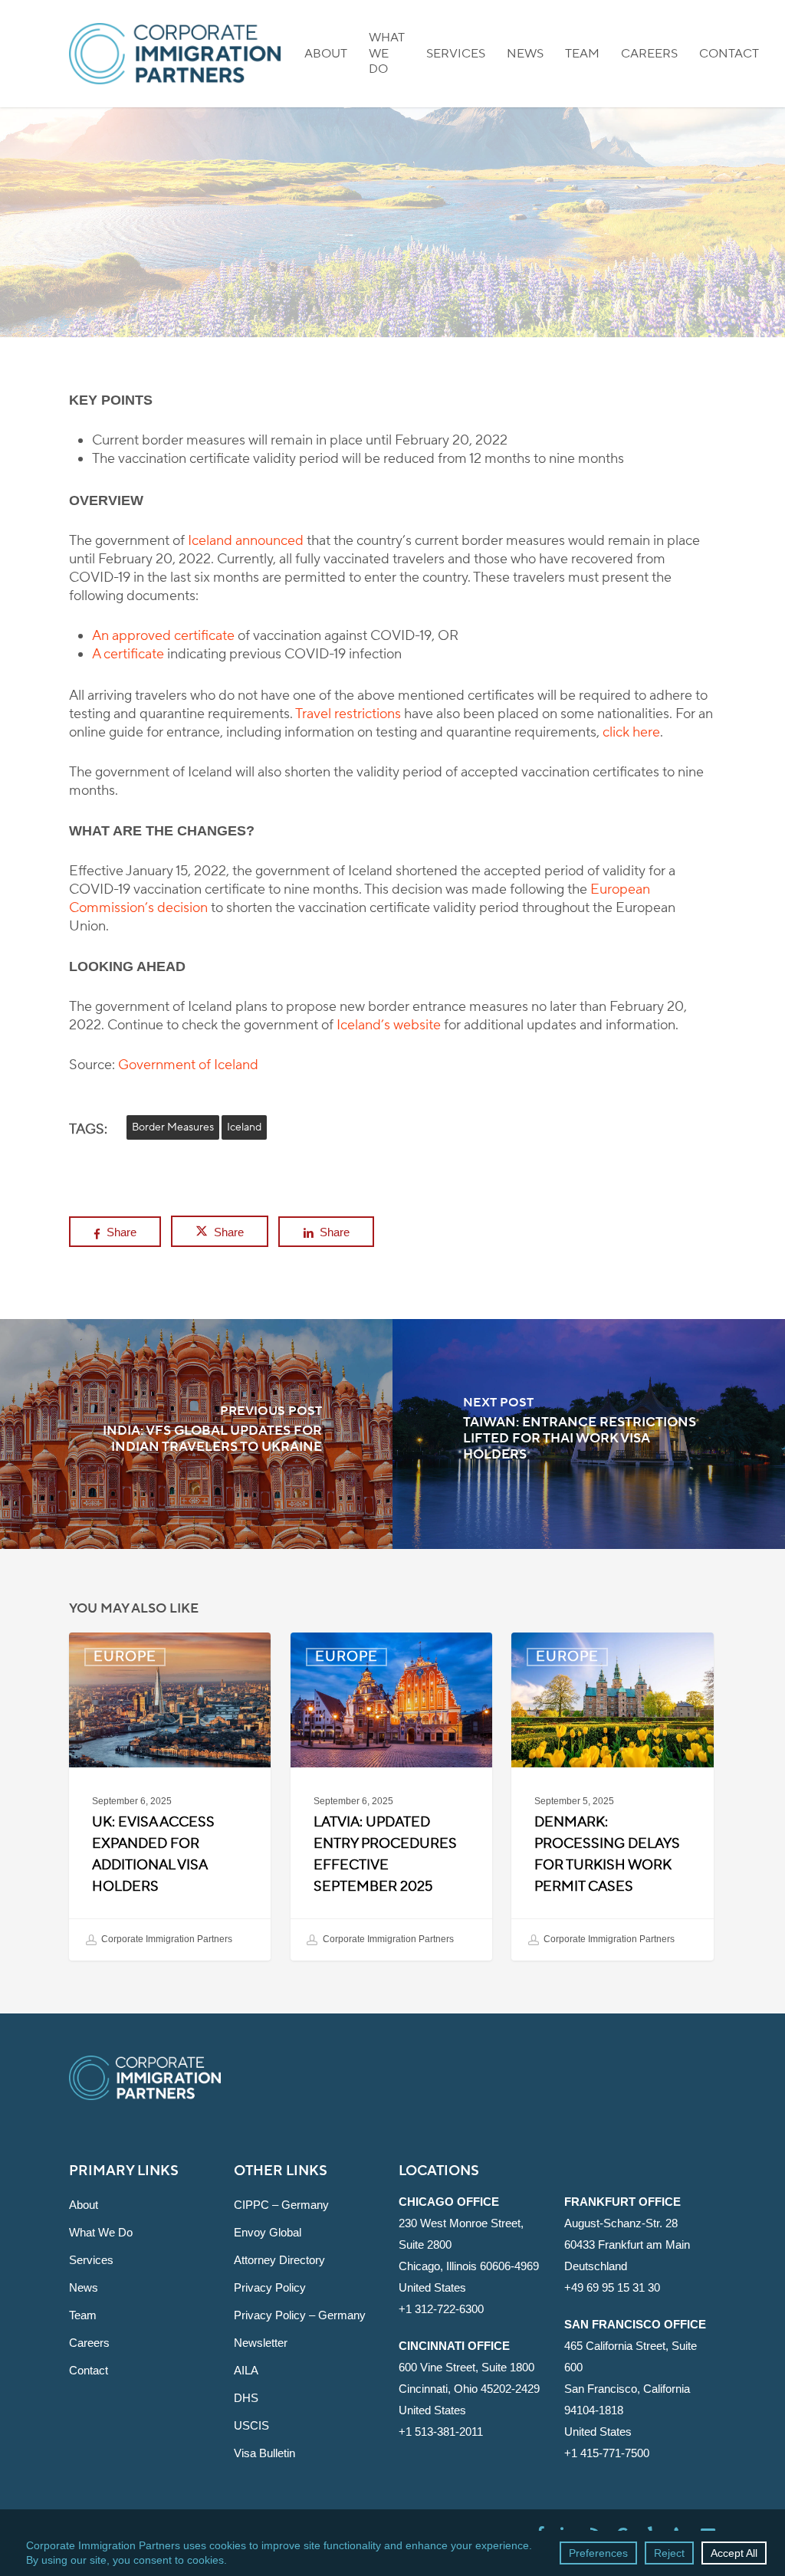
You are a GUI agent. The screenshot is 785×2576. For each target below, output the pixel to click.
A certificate (128, 654)
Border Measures (173, 1127)
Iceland (244, 1127)
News (84, 2287)
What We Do (101, 2232)
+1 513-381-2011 (441, 2432)
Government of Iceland (188, 1065)
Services (91, 2260)
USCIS (251, 2425)
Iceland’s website (389, 1025)
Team (83, 2315)
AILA (246, 2370)
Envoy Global (268, 2232)
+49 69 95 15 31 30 (612, 2287)
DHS (246, 2398)
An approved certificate (163, 636)
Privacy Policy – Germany (300, 2315)
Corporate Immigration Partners (166, 1939)
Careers (89, 2343)
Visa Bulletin (264, 2453)
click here (631, 732)
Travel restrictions (348, 714)
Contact (89, 2370)
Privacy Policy (270, 2287)
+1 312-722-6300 (441, 2309)
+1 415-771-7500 (607, 2453)
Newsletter (261, 2343)
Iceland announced (246, 541)
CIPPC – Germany (281, 2205)
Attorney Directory (279, 2260)
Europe (392, 319)
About (84, 2205)
